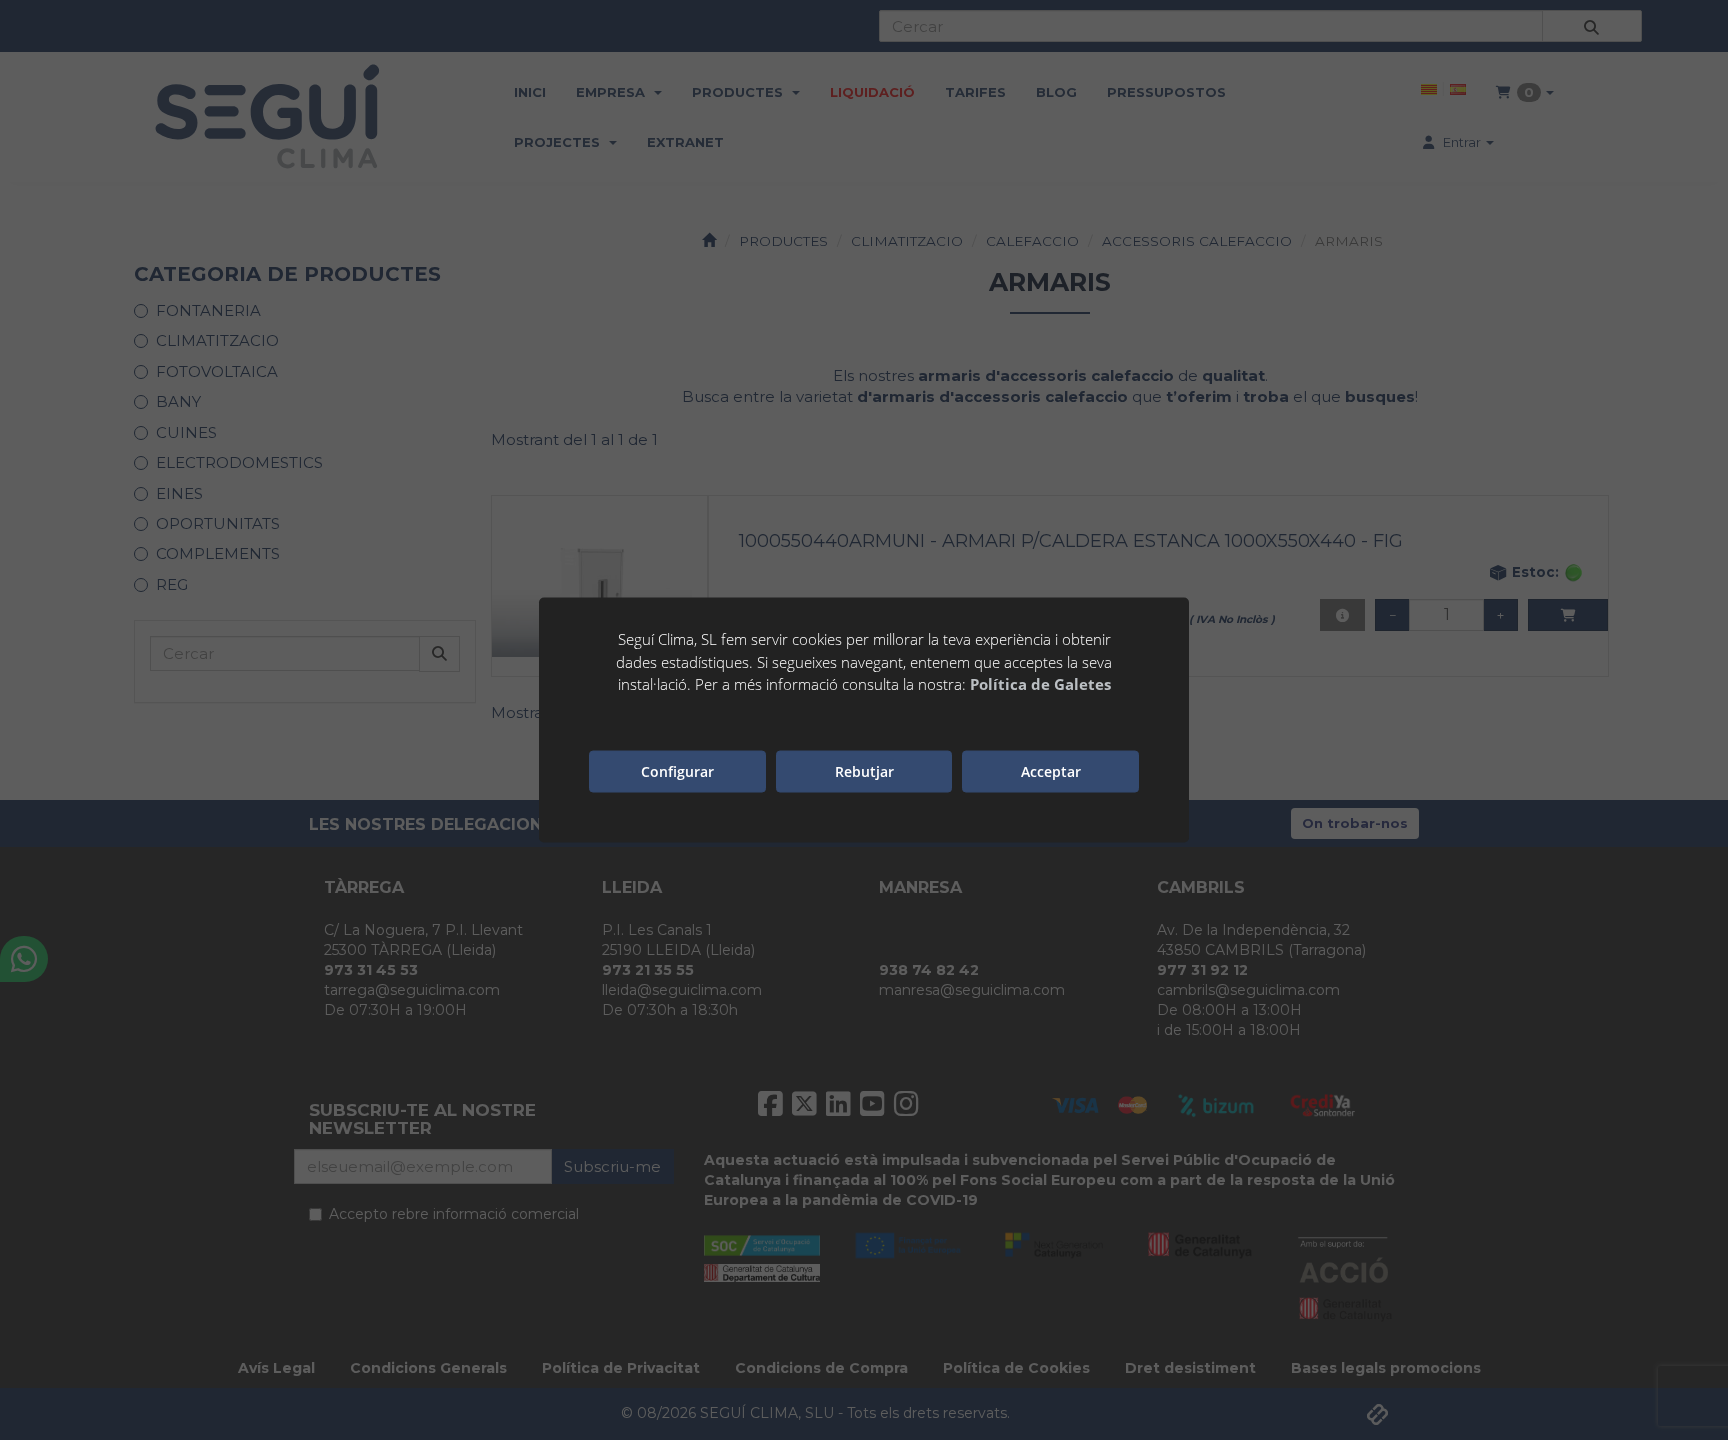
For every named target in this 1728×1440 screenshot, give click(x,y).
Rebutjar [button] (864, 770)
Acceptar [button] (1051, 770)
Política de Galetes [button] (1040, 684)
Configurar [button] (677, 770)
